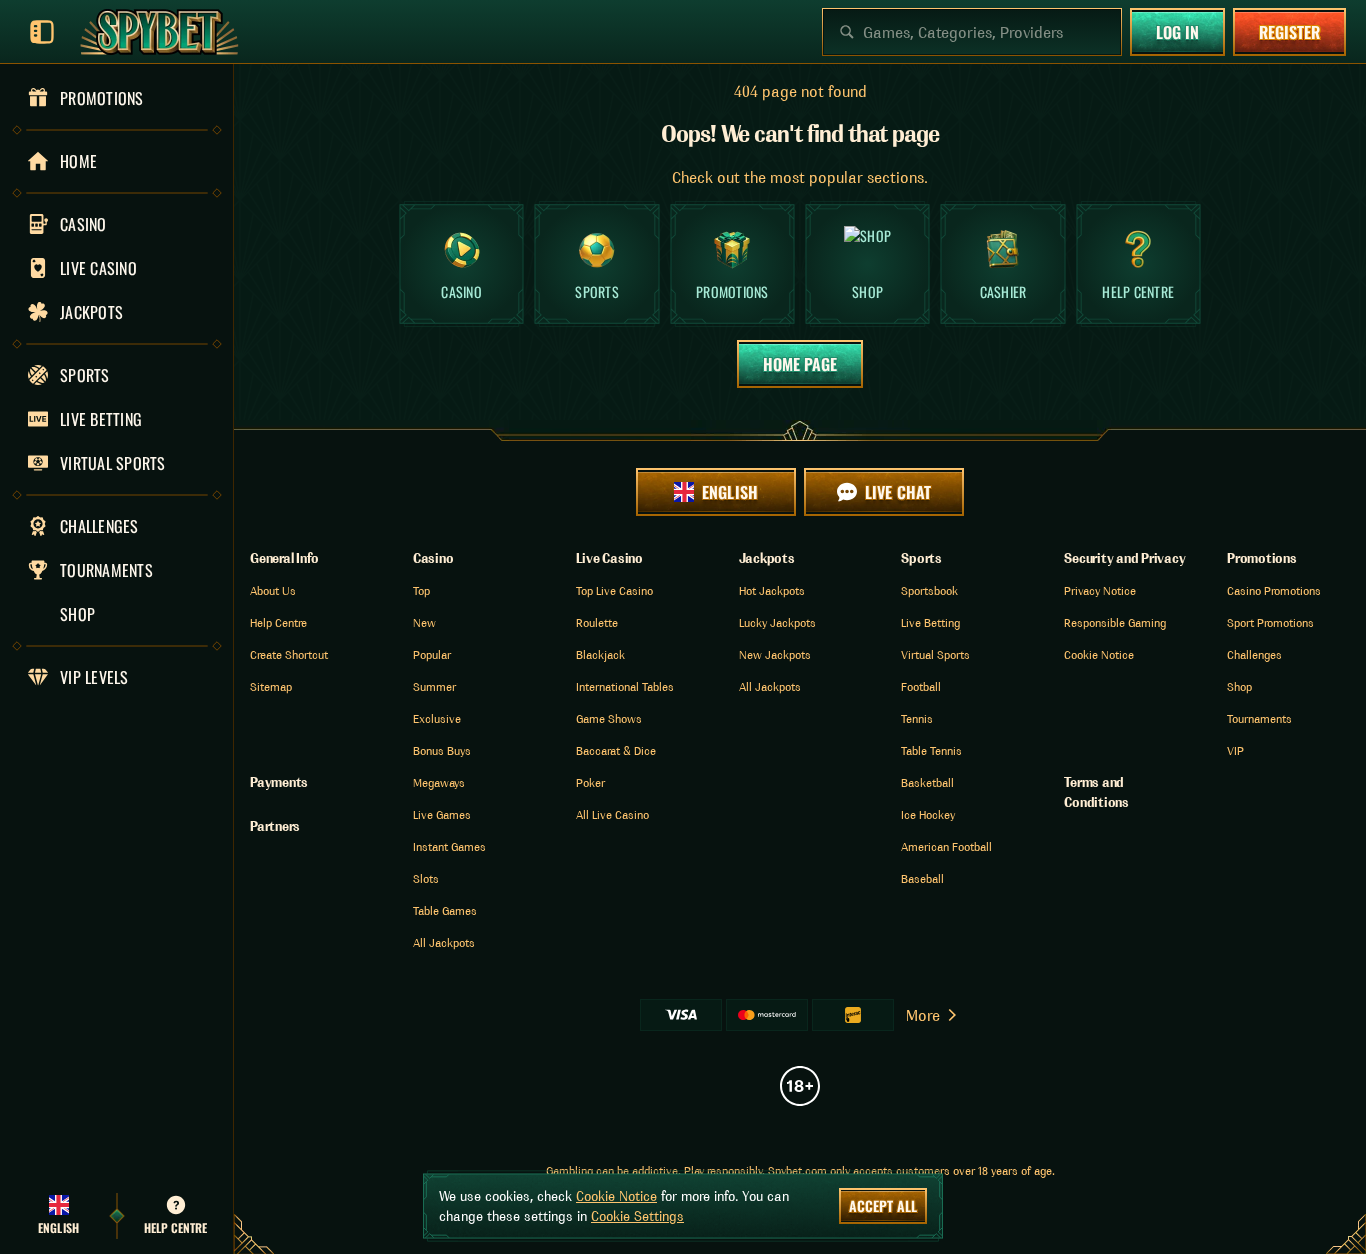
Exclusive (437, 718)
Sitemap (271, 686)
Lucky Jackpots (777, 622)
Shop (1239, 686)
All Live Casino (612, 814)
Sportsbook (929, 590)
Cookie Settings (637, 1216)
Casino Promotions (1274, 590)
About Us (273, 590)
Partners (275, 826)
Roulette (597, 622)
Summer (434, 686)
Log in (1177, 32)
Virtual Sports (935, 654)
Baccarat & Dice (616, 750)
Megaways (439, 782)
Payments (279, 782)
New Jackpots (775, 654)
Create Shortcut (289, 654)
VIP (1235, 750)
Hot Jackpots (772, 590)
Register (1289, 32)
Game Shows (609, 718)
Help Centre (278, 622)
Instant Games (449, 846)
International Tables (625, 686)
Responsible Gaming (1115, 622)
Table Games (445, 910)
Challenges (1254, 654)
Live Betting (930, 622)
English (729, 492)
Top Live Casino (614, 590)
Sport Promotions (1270, 622)
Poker (590, 782)
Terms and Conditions (1096, 792)
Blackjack (600, 654)
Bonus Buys (442, 750)
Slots (426, 878)
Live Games (442, 814)
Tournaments (1259, 718)
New (424, 622)
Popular (432, 654)
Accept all (883, 1205)
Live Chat (897, 492)
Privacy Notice (1100, 590)
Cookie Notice (1099, 654)
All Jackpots (444, 942)
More (923, 1015)
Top (421, 590)
